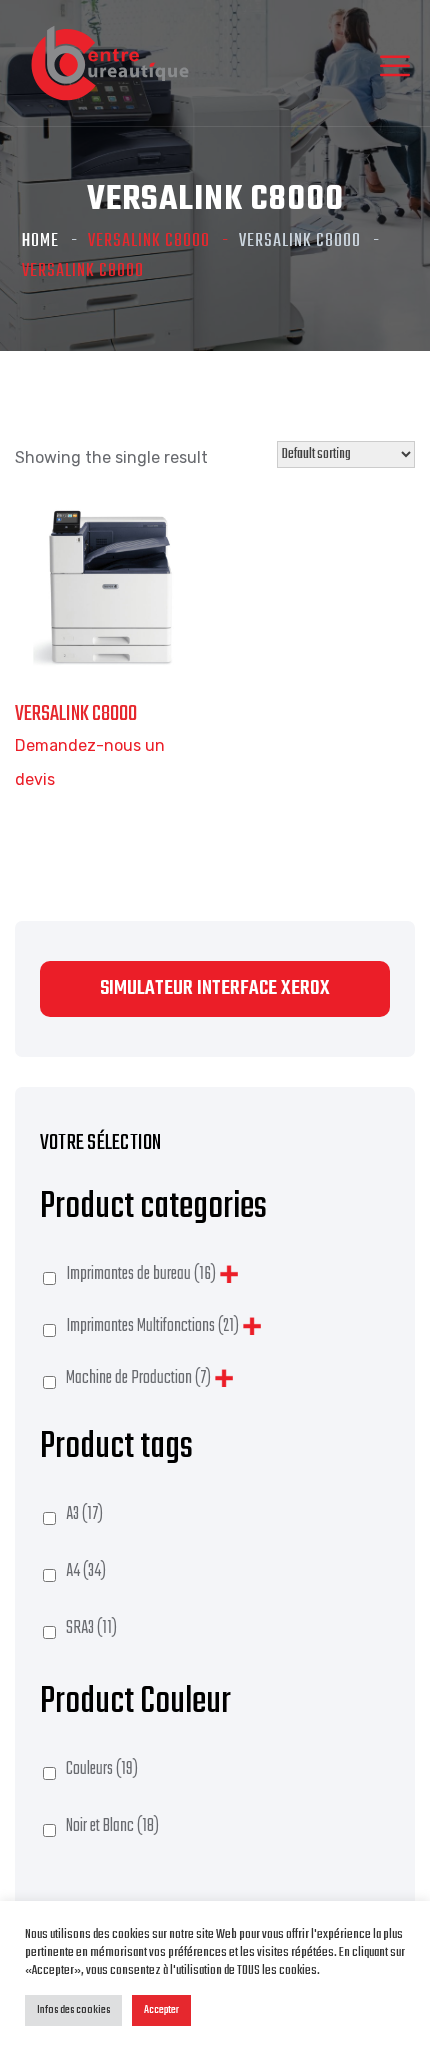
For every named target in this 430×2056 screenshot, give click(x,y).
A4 (86, 1571)
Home (40, 241)
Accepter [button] (161, 2010)
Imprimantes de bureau (141, 1274)
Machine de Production (138, 1378)
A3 (84, 1514)
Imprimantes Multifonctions (152, 1326)
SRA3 (91, 1628)
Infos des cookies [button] (73, 2010)
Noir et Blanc (112, 1826)
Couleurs (102, 1769)
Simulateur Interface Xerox (215, 988)
